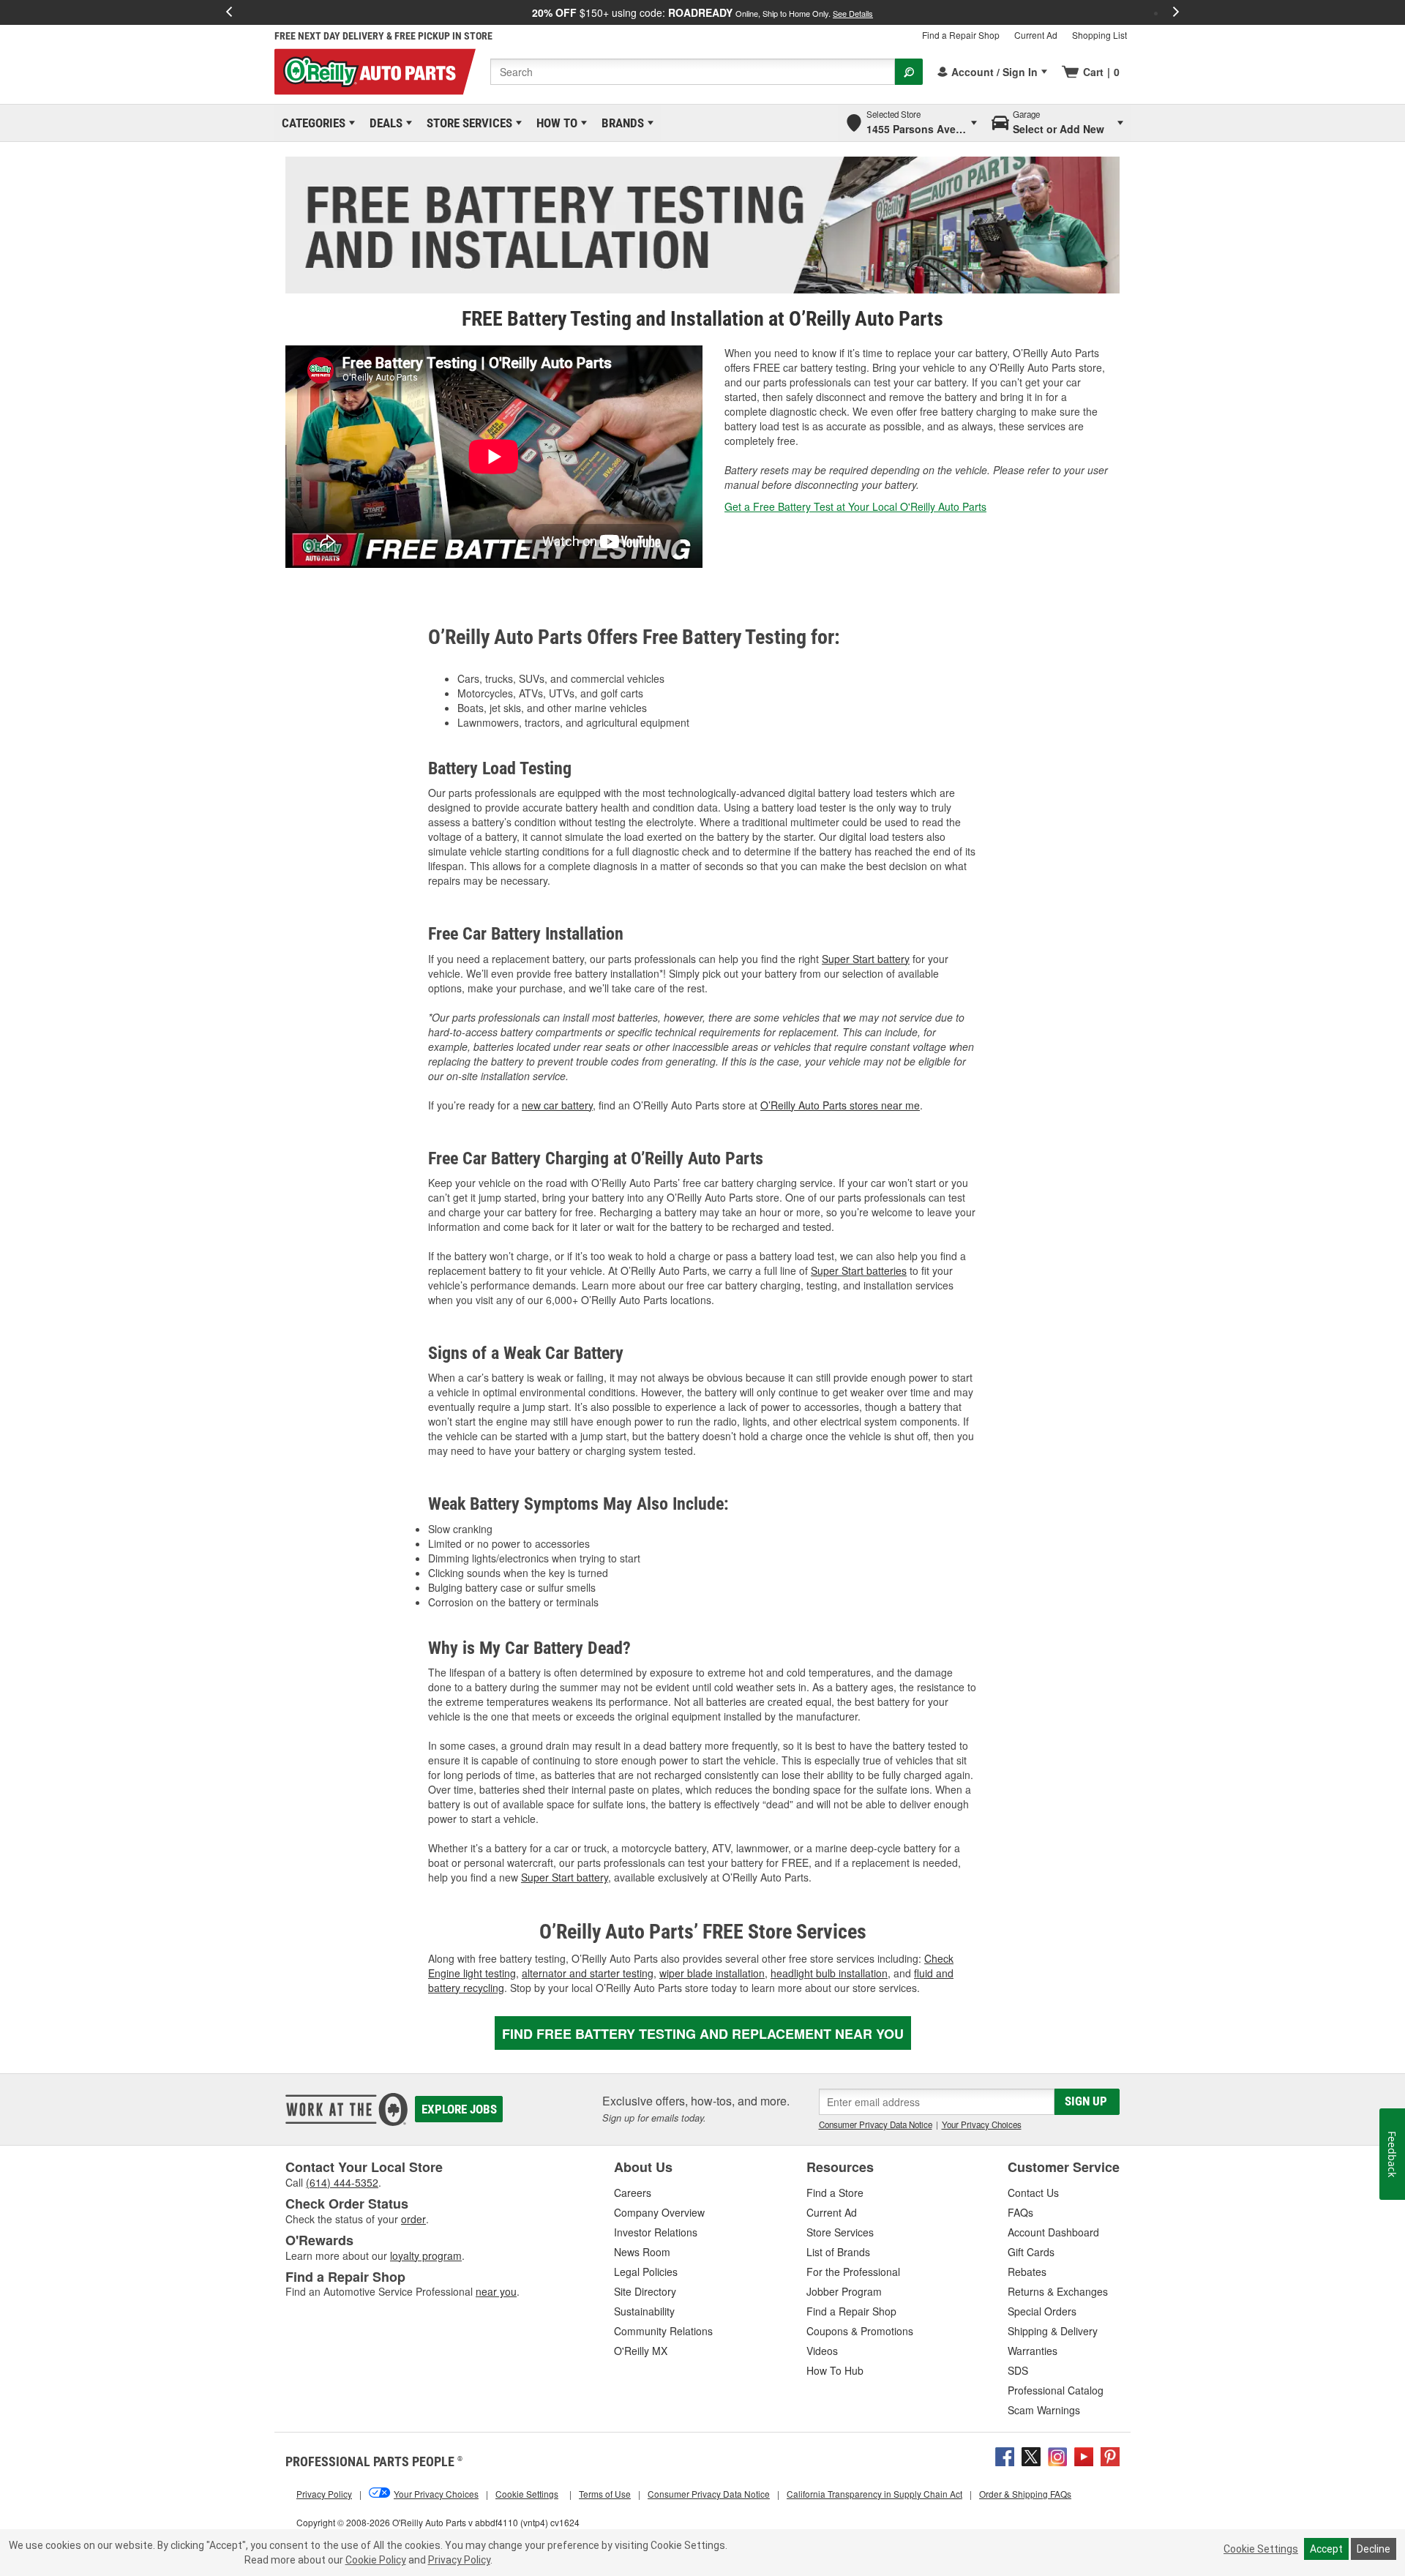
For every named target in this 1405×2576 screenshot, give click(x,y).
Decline (1374, 2549)
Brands (620, 123)
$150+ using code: (702, 12)
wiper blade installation (712, 1973)
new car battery (557, 1105)
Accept (1326, 2549)
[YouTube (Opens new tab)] (1084, 2455)
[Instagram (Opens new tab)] (1057, 2455)
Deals (383, 123)
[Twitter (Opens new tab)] (1031, 2455)
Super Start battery (866, 959)
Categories (311, 123)
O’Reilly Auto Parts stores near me (840, 1105)
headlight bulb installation (829, 1973)
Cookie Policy (376, 2560)
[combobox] (693, 72)
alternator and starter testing (588, 1973)
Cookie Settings (1261, 2549)
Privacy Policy (459, 2560)
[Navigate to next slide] (1176, 12)
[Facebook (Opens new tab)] (1005, 2455)
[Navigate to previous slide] (229, 12)
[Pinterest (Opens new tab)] (1110, 2455)
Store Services (467, 123)
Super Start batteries (859, 1270)
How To (554, 123)
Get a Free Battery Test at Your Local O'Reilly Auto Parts (855, 506)
